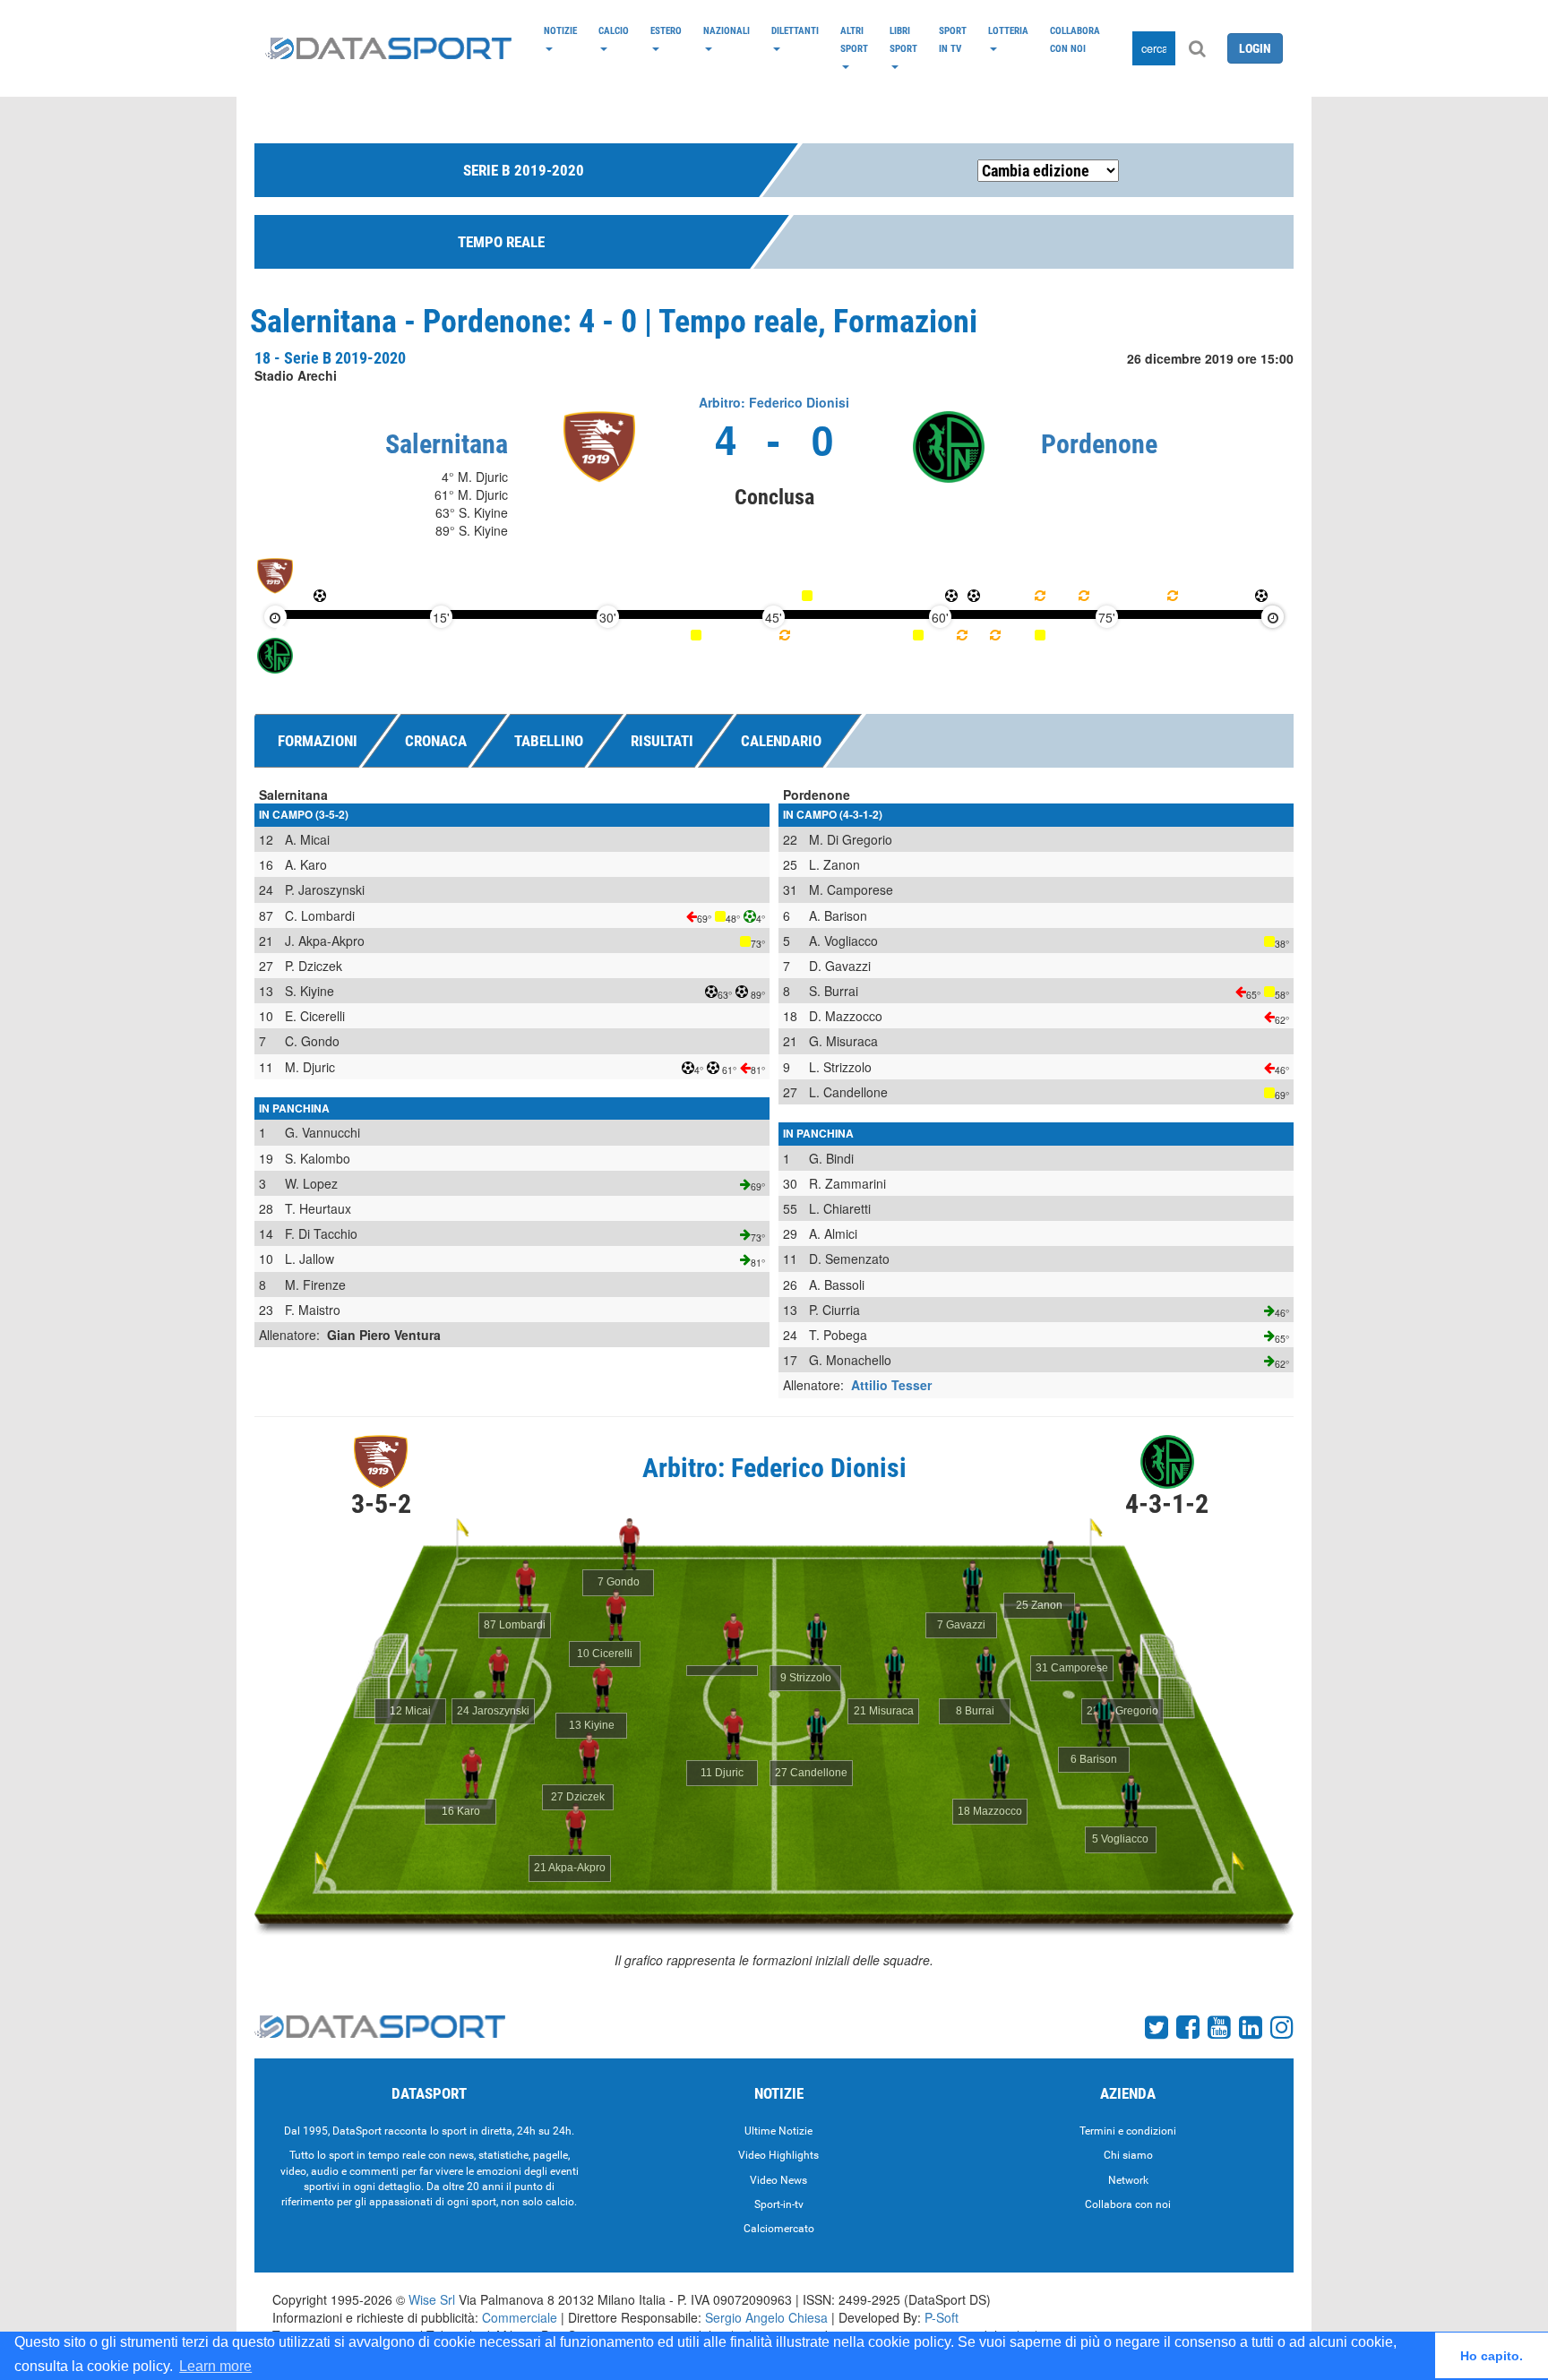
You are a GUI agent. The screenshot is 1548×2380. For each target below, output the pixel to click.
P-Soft (942, 2317)
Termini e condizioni (1128, 2131)
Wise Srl (432, 2299)
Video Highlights (778, 2155)
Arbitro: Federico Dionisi (774, 402)
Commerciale (520, 2317)
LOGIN (1255, 48)
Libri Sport (903, 39)
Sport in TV (953, 39)
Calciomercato (779, 2229)
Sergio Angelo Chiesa (766, 2317)
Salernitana (447, 444)
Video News (778, 2180)
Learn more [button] (215, 2366)
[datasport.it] (388, 48)
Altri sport (854, 39)
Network (1128, 2180)
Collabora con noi (1075, 39)
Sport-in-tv (779, 2204)
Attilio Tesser (891, 1385)
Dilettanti (795, 30)
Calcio (614, 30)
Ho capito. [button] (1492, 2356)
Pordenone (1099, 444)
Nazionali (727, 30)
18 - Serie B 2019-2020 (330, 358)
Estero (666, 30)
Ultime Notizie (778, 2131)
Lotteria (1008, 30)
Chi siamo (1128, 2155)
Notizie (560, 30)
